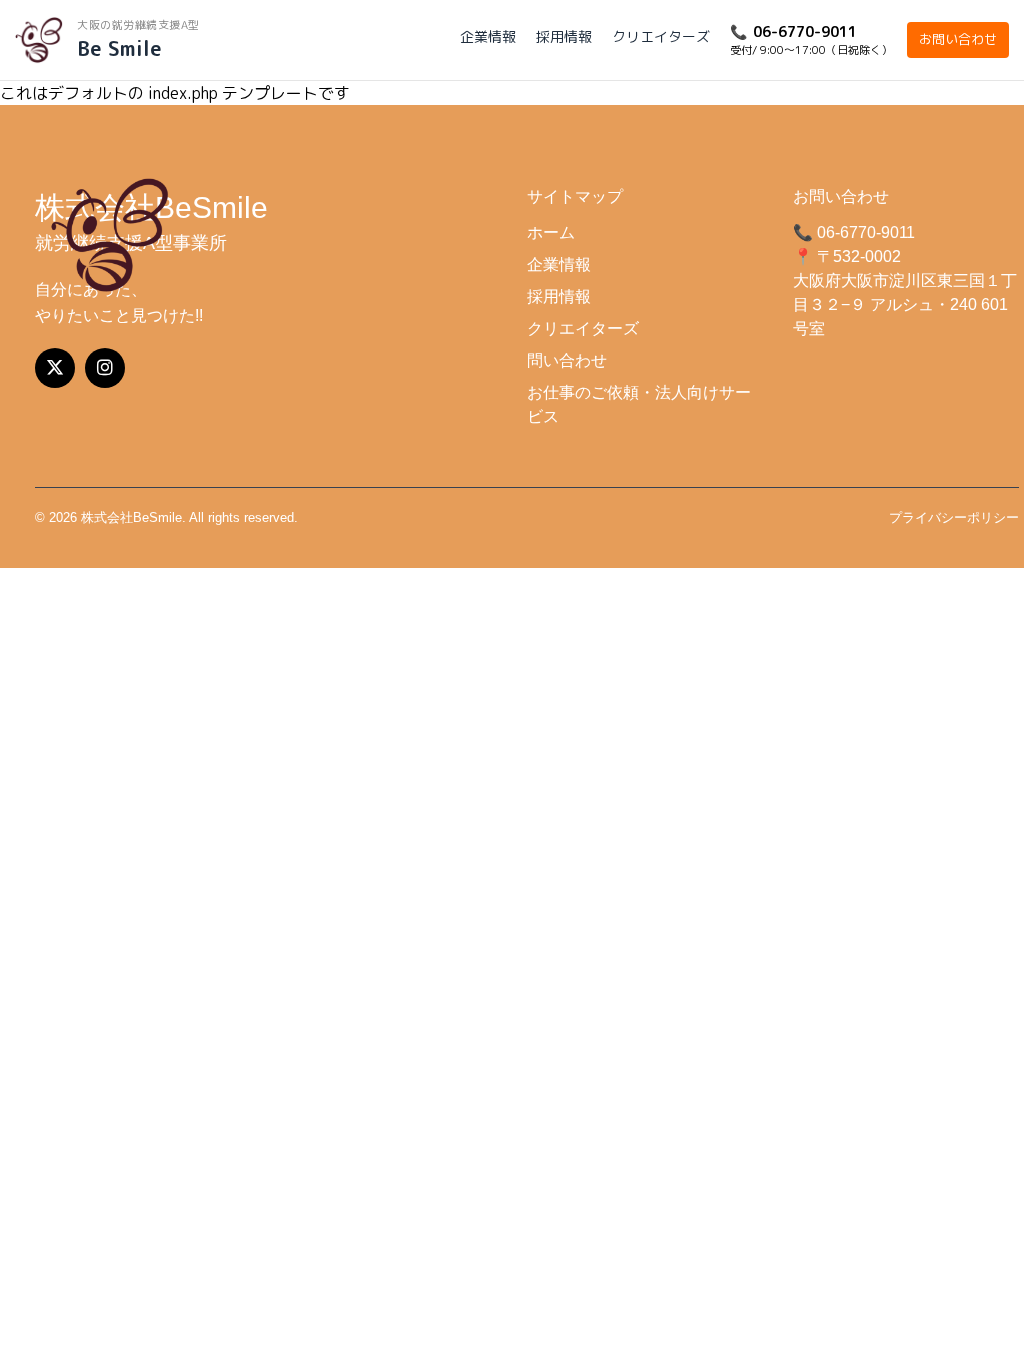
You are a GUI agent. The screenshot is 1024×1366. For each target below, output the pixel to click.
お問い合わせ (958, 39)
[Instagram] (105, 368)
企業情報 (488, 36)
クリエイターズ (661, 36)
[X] (55, 368)
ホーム (551, 232)
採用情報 (564, 36)
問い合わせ (567, 360)
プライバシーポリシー (954, 517)
